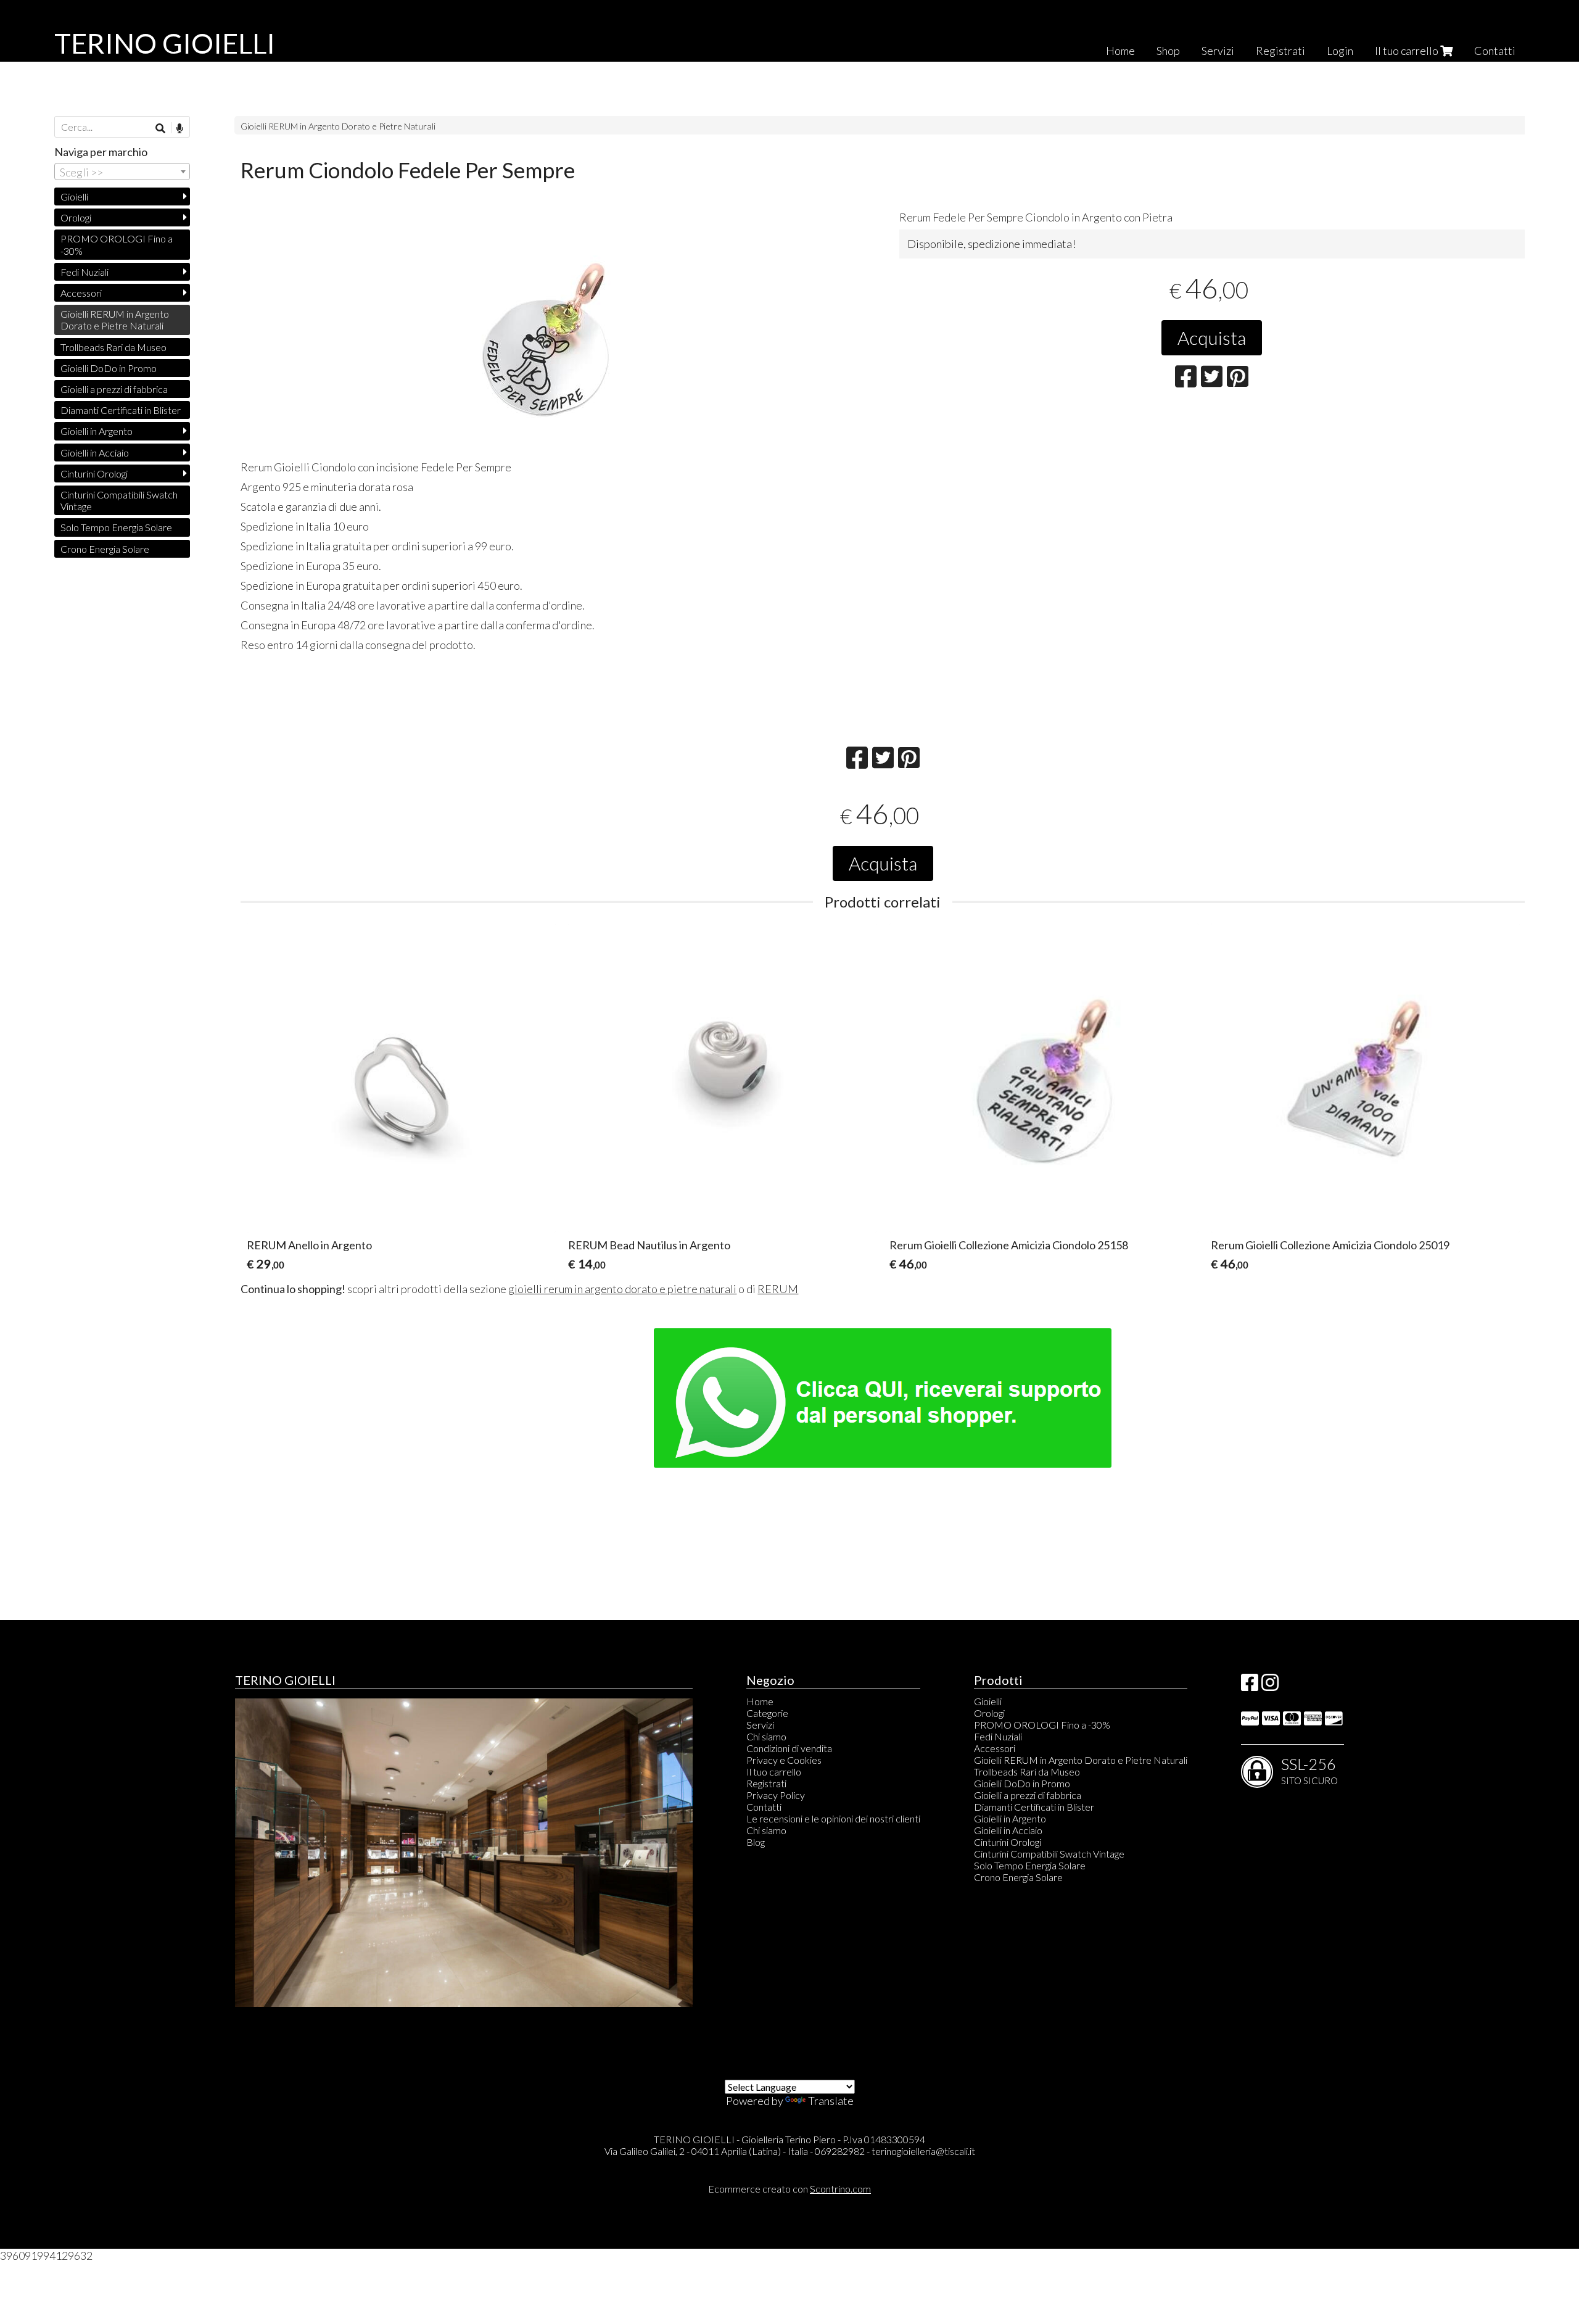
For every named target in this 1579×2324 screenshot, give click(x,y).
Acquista (1212, 337)
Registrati (1280, 51)
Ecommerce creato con (789, 2189)
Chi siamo (766, 1736)
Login (1340, 51)
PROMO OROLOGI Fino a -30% (117, 244)
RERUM (778, 1289)
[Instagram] (1270, 1686)
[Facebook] (1250, 1686)
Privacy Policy (776, 1795)
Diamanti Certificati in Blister (121, 410)
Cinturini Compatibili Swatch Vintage (119, 500)
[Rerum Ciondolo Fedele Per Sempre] (553, 337)
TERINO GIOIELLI (165, 43)
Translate (831, 2101)
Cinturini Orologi (94, 473)
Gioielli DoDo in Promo (109, 368)
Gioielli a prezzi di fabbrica (114, 389)
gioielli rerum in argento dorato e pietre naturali (622, 1289)
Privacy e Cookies (784, 1760)
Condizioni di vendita (789, 1748)
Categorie (767, 1713)
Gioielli (74, 196)
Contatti (1495, 51)
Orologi (76, 217)
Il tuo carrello (1408, 51)
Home (1120, 51)
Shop (1168, 51)
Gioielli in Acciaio (95, 453)
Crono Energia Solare (105, 549)
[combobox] (122, 172)
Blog (756, 1842)
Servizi (1218, 51)
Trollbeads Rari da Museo (113, 347)
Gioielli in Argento (97, 431)
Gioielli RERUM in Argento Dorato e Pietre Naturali (338, 126)
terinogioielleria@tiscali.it (923, 2151)
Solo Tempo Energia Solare (116, 527)
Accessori (81, 293)
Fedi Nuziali (85, 272)
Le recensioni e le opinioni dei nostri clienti (833, 1818)
